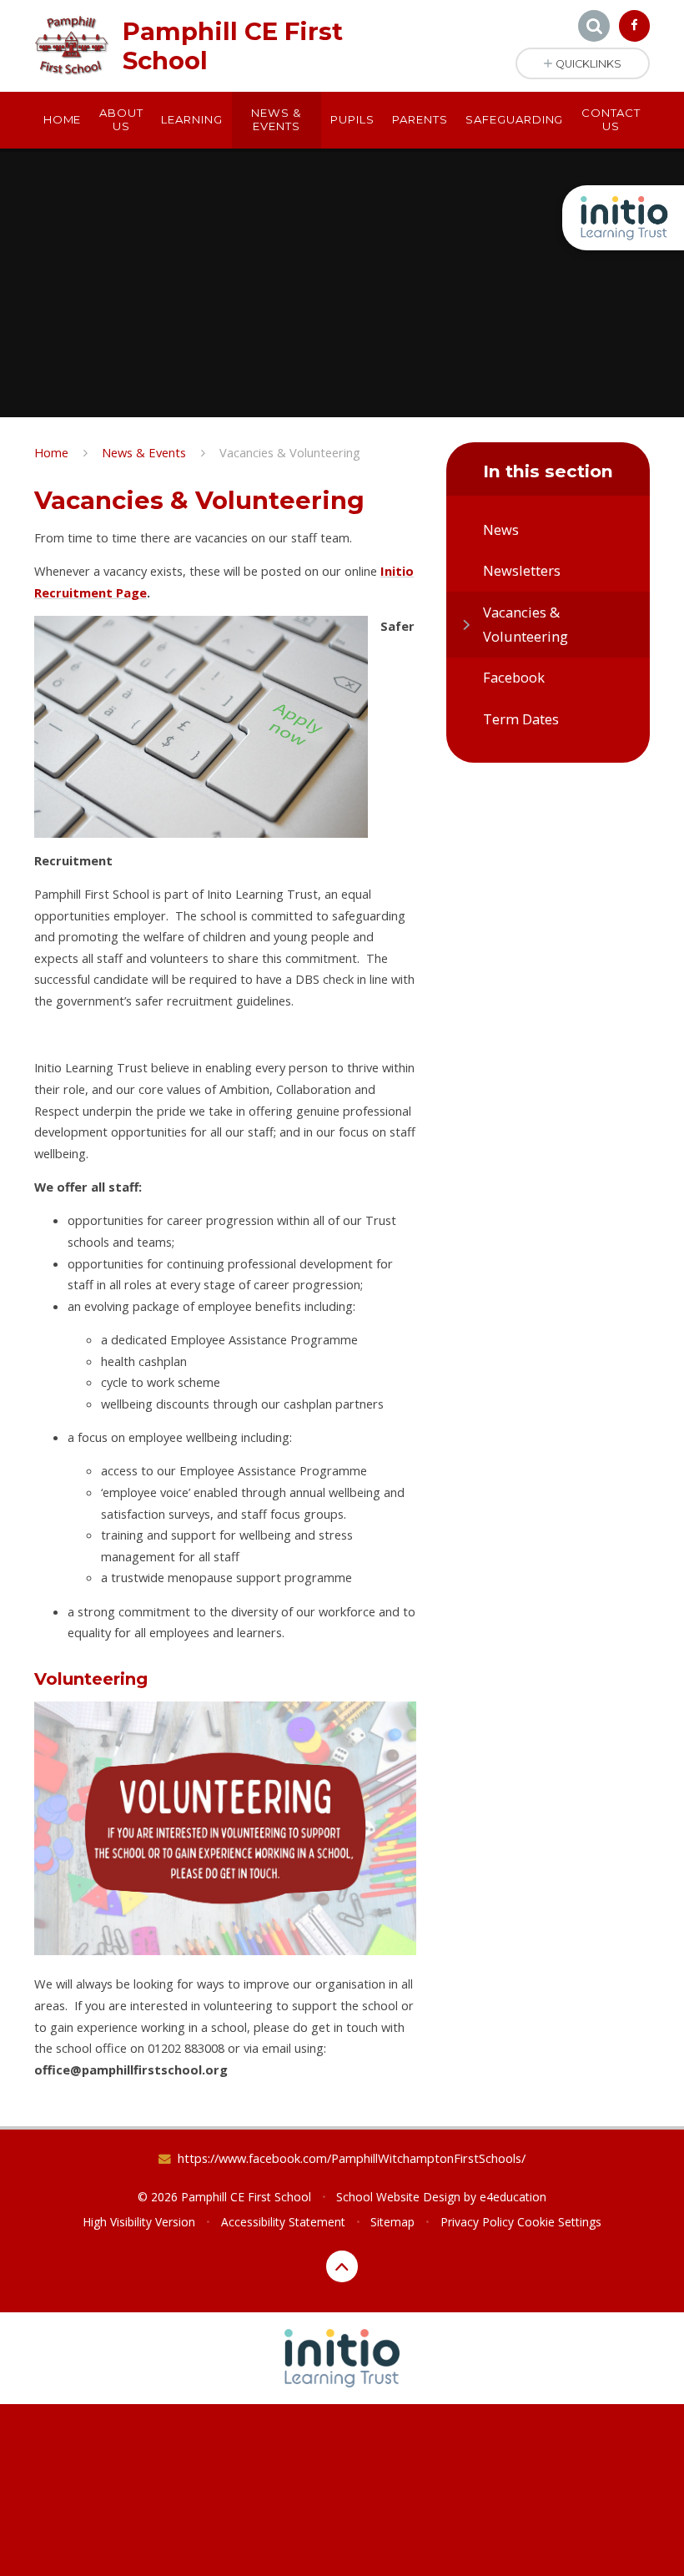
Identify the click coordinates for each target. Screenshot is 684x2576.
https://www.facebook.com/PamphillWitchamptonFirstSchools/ (352, 2158)
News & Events (144, 452)
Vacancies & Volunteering (290, 452)
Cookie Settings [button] (559, 2222)
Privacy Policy (477, 2222)
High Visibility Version (139, 2222)
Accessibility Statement (283, 2222)
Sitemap (392, 2222)
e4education (513, 2197)
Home (51, 452)
